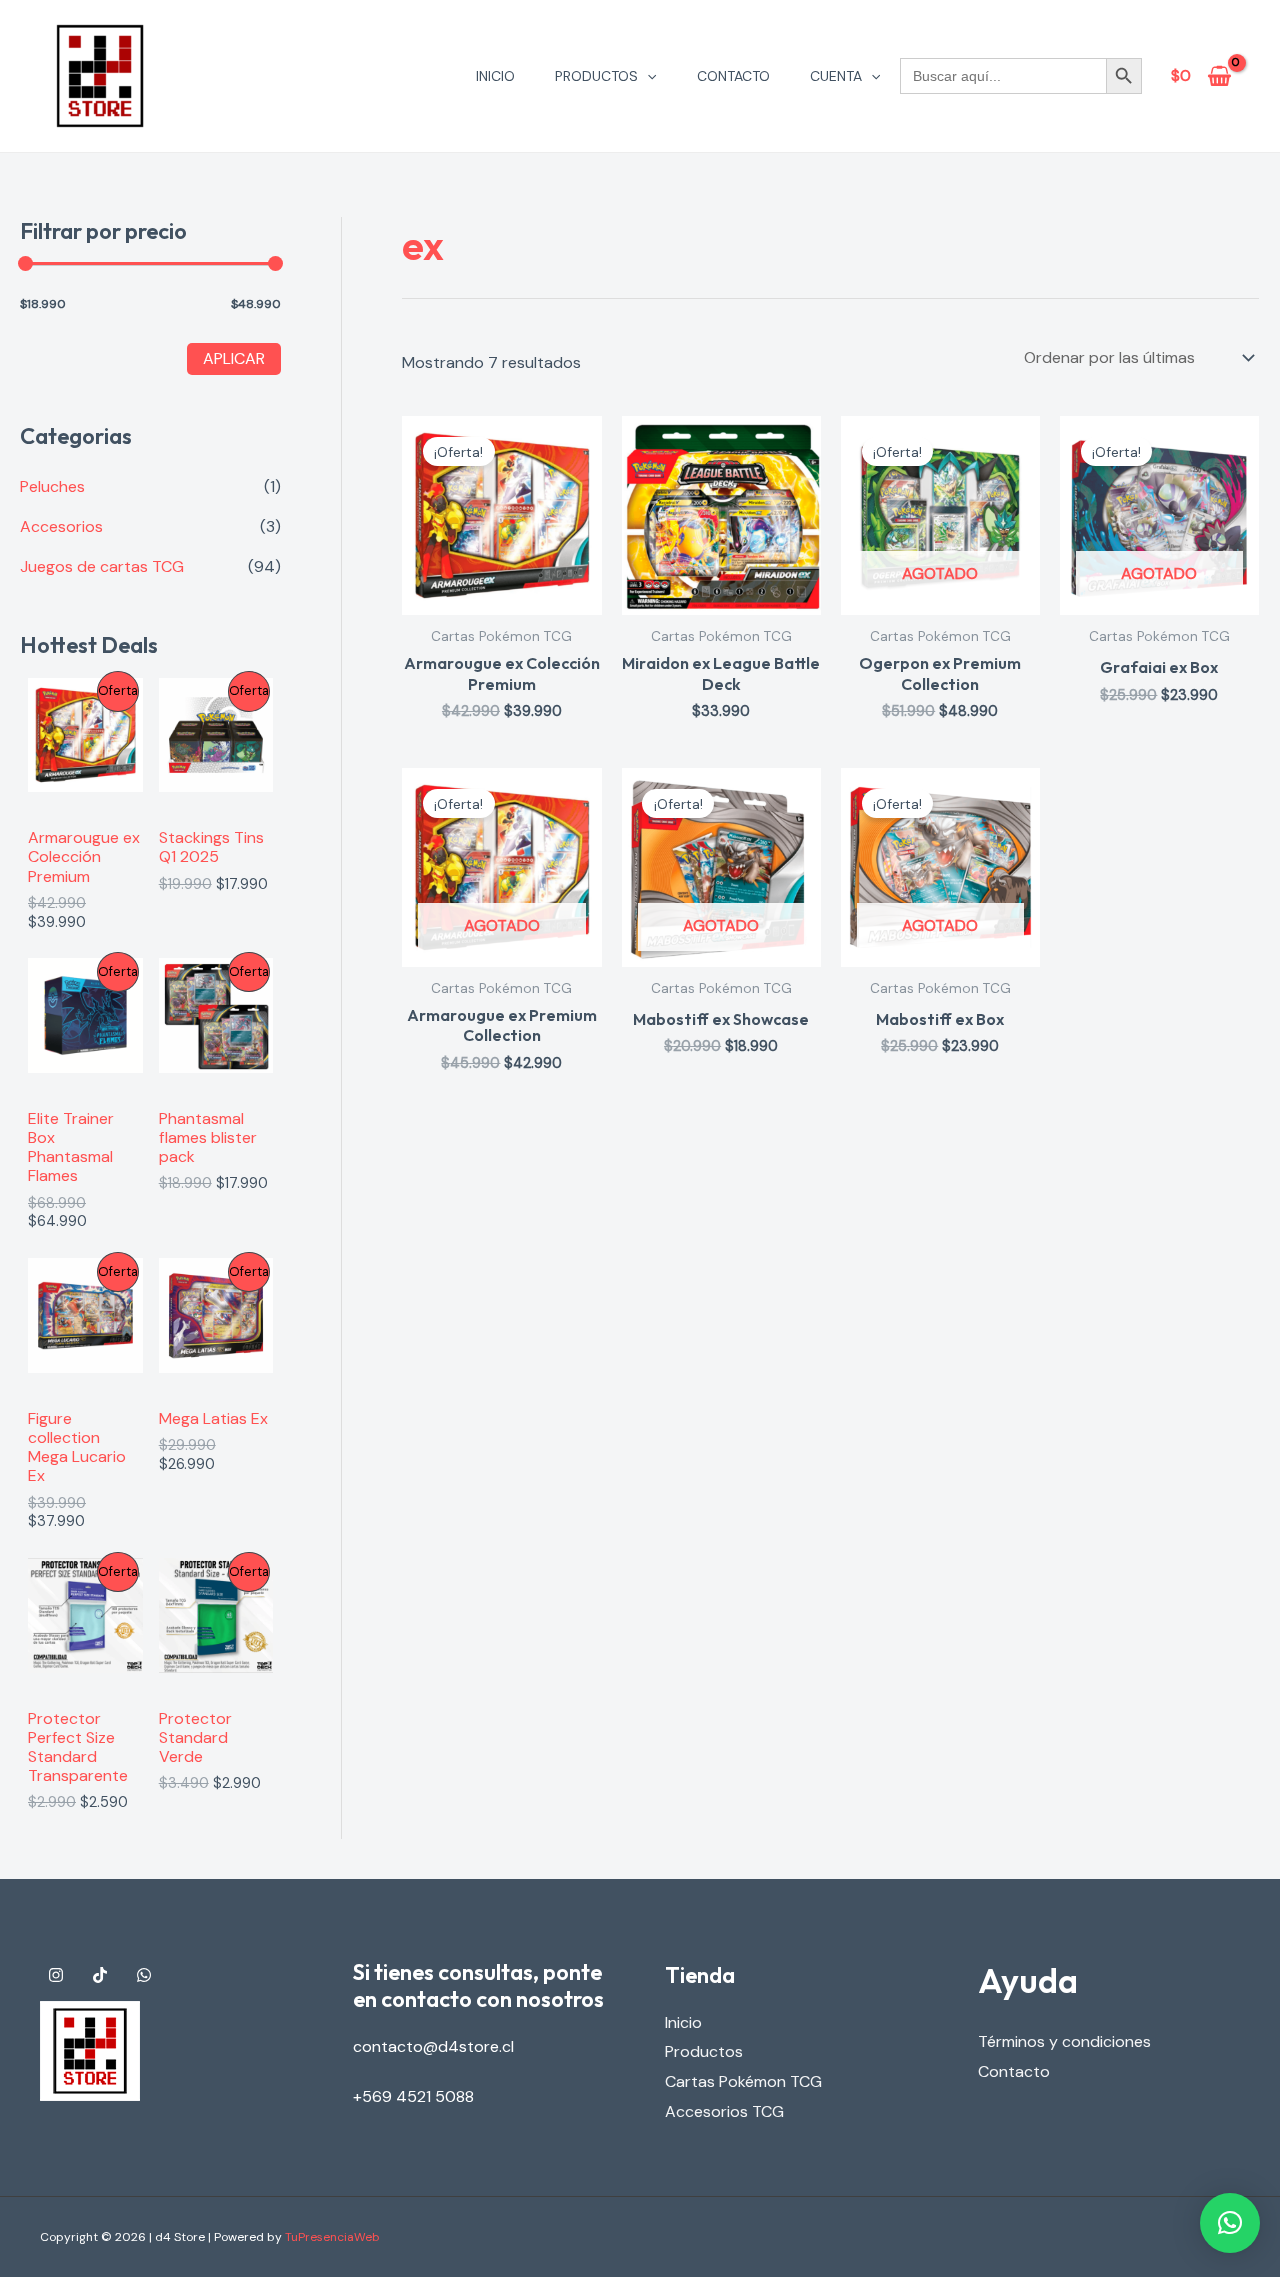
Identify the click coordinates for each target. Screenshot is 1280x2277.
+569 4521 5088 (413, 2096)
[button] (647, 76)
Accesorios (61, 526)
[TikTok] (100, 1975)
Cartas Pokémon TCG (743, 2081)
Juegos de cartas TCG (102, 566)
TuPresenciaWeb (332, 2237)
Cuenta (836, 76)
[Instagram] (56, 1975)
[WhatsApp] (144, 1975)
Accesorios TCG (724, 2111)
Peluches (52, 486)
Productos (596, 76)
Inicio (495, 76)
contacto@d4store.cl (433, 2046)
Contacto (733, 76)
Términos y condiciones (1064, 2041)
